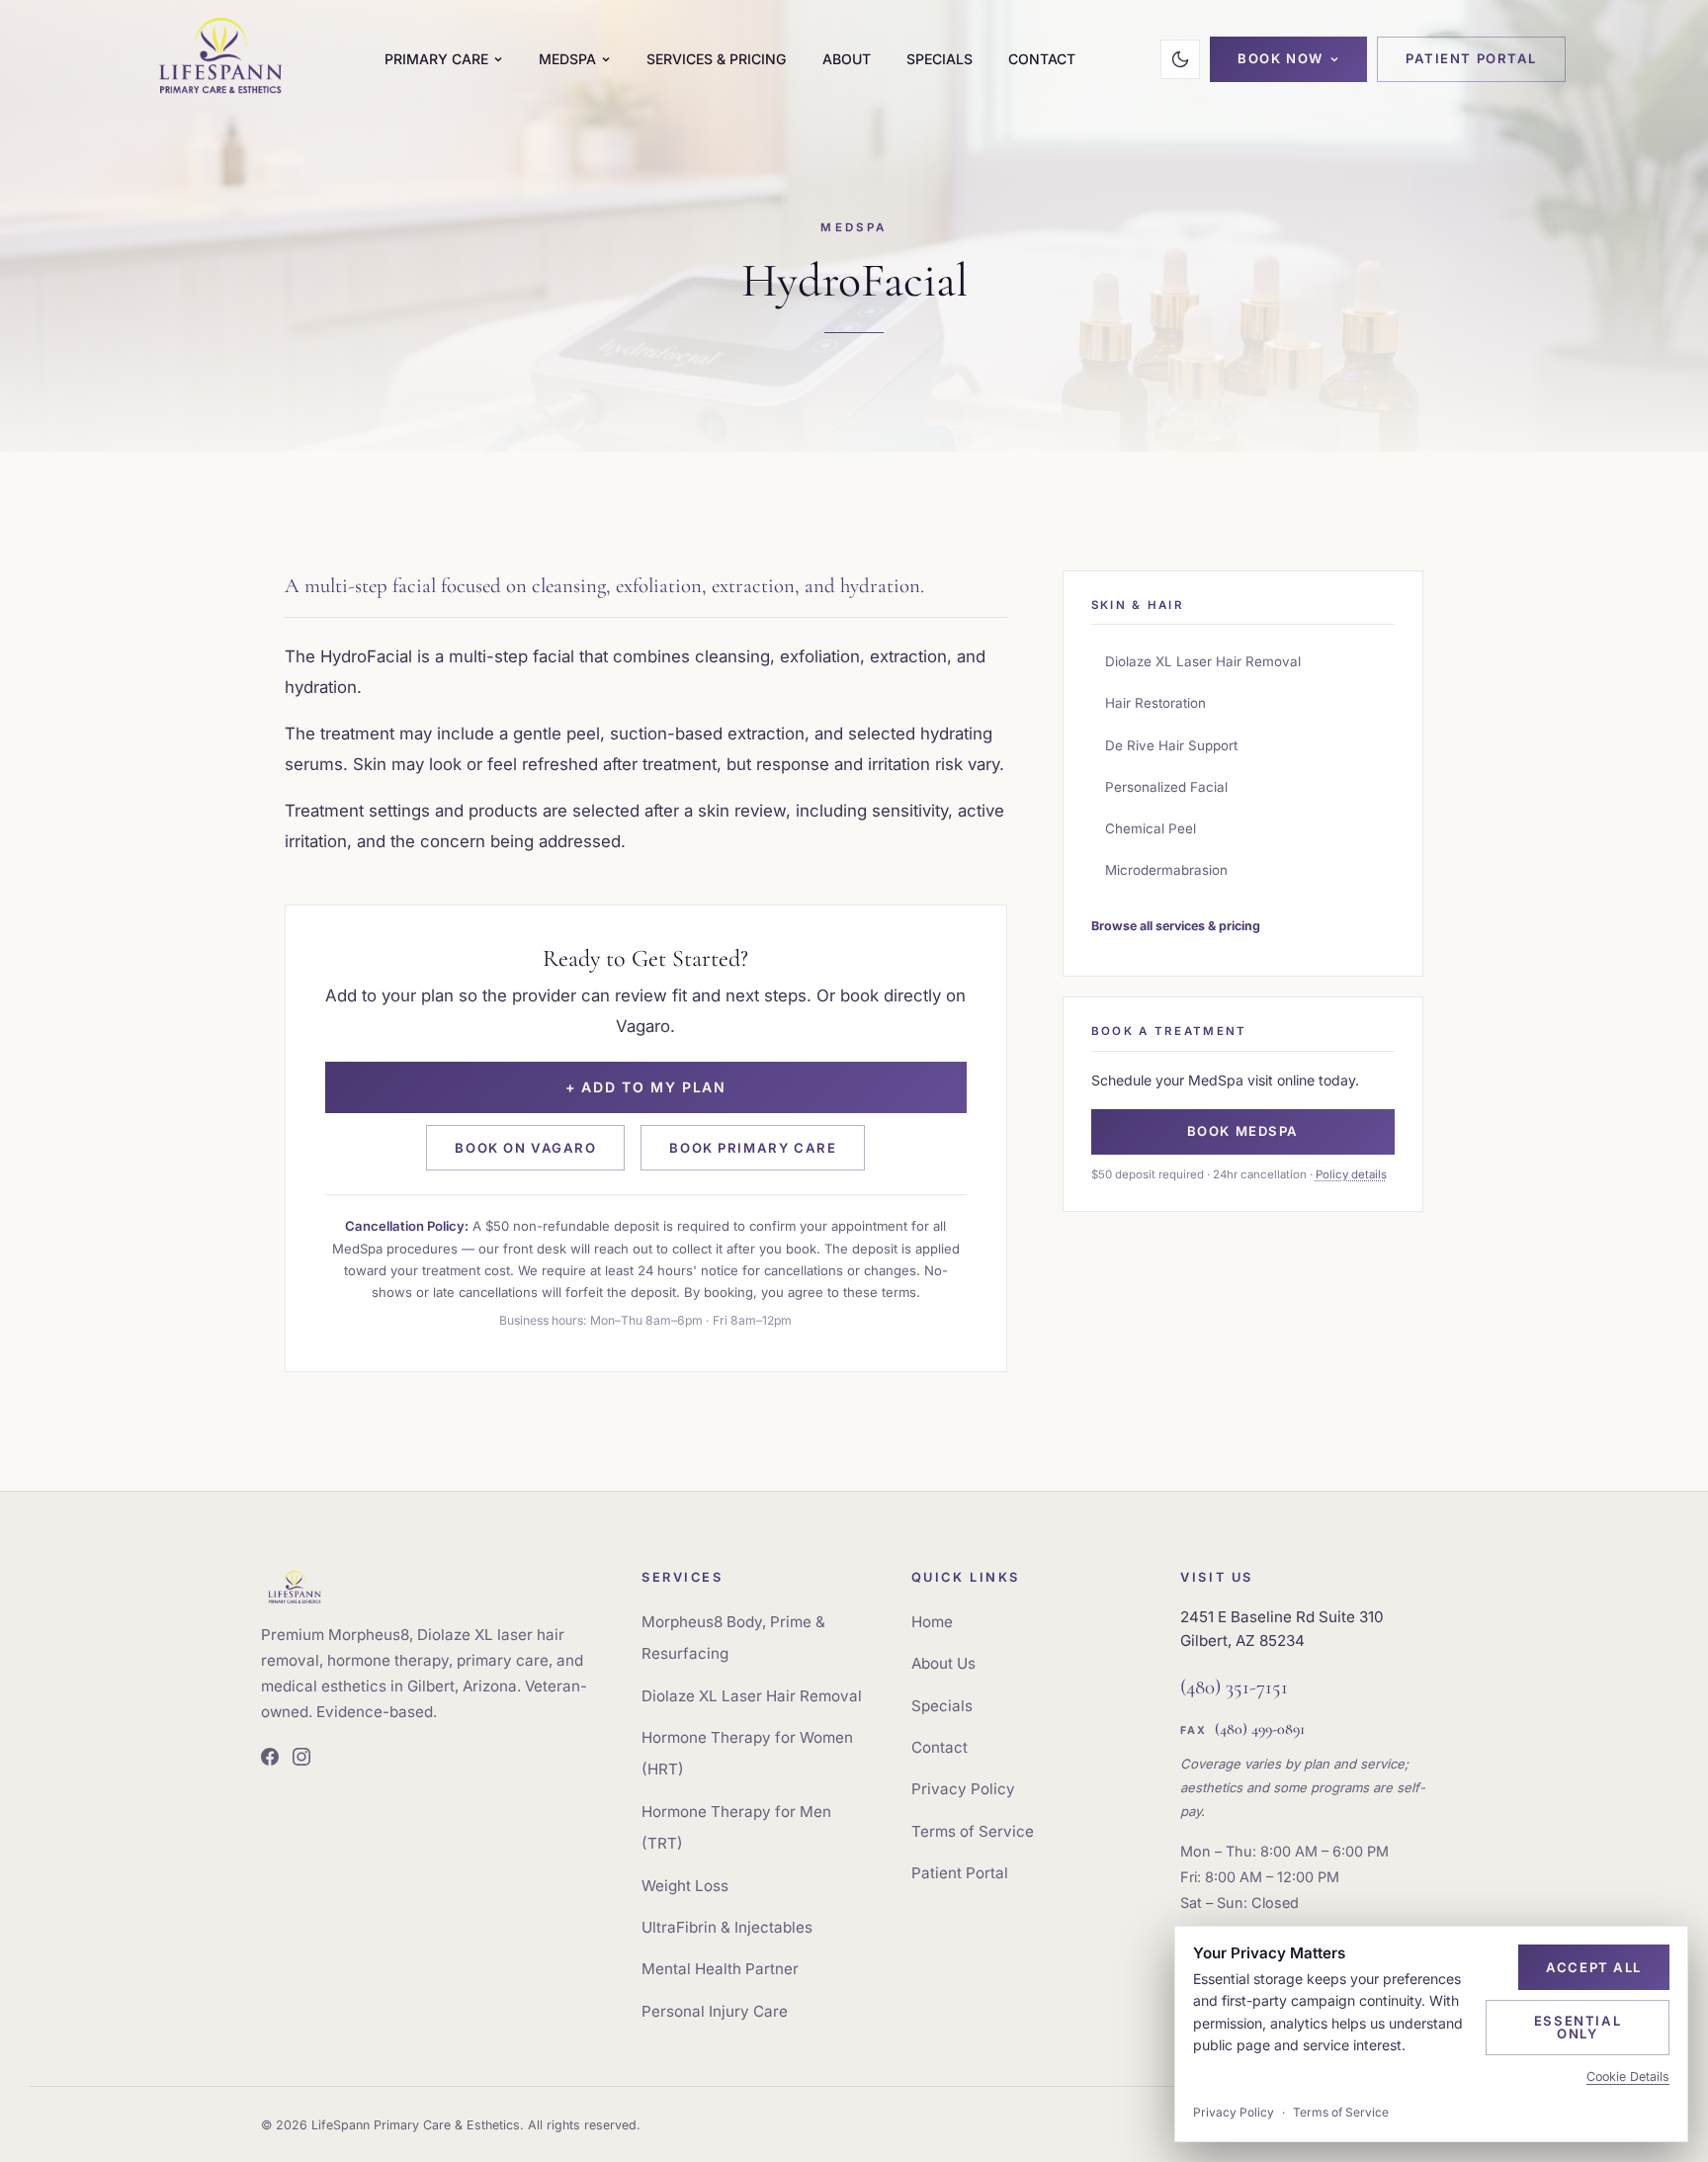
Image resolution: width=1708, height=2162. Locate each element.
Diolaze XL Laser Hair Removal (1203, 661)
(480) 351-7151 (1234, 1687)
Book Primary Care (753, 1148)
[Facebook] (270, 1760)
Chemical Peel (1151, 828)
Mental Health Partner (720, 1969)
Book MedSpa (1243, 1131)
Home (932, 1622)
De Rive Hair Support (1171, 745)
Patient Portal (1471, 58)
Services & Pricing (717, 59)
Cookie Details (1628, 2076)
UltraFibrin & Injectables (727, 1927)
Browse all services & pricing (1176, 926)
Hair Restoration (1155, 703)
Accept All (1594, 1967)
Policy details (1351, 1174)
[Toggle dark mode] (1180, 59)
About (847, 59)
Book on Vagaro (525, 1148)
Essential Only (1578, 2027)
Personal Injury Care (715, 2011)
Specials (939, 59)
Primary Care (436, 59)
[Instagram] (301, 1760)
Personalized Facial (1166, 787)
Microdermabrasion (1166, 870)
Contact (1042, 59)
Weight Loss (685, 1886)
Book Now (1281, 58)
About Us (943, 1663)
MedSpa (567, 59)
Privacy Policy (963, 1789)
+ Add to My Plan (646, 1087)
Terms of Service (973, 1831)
